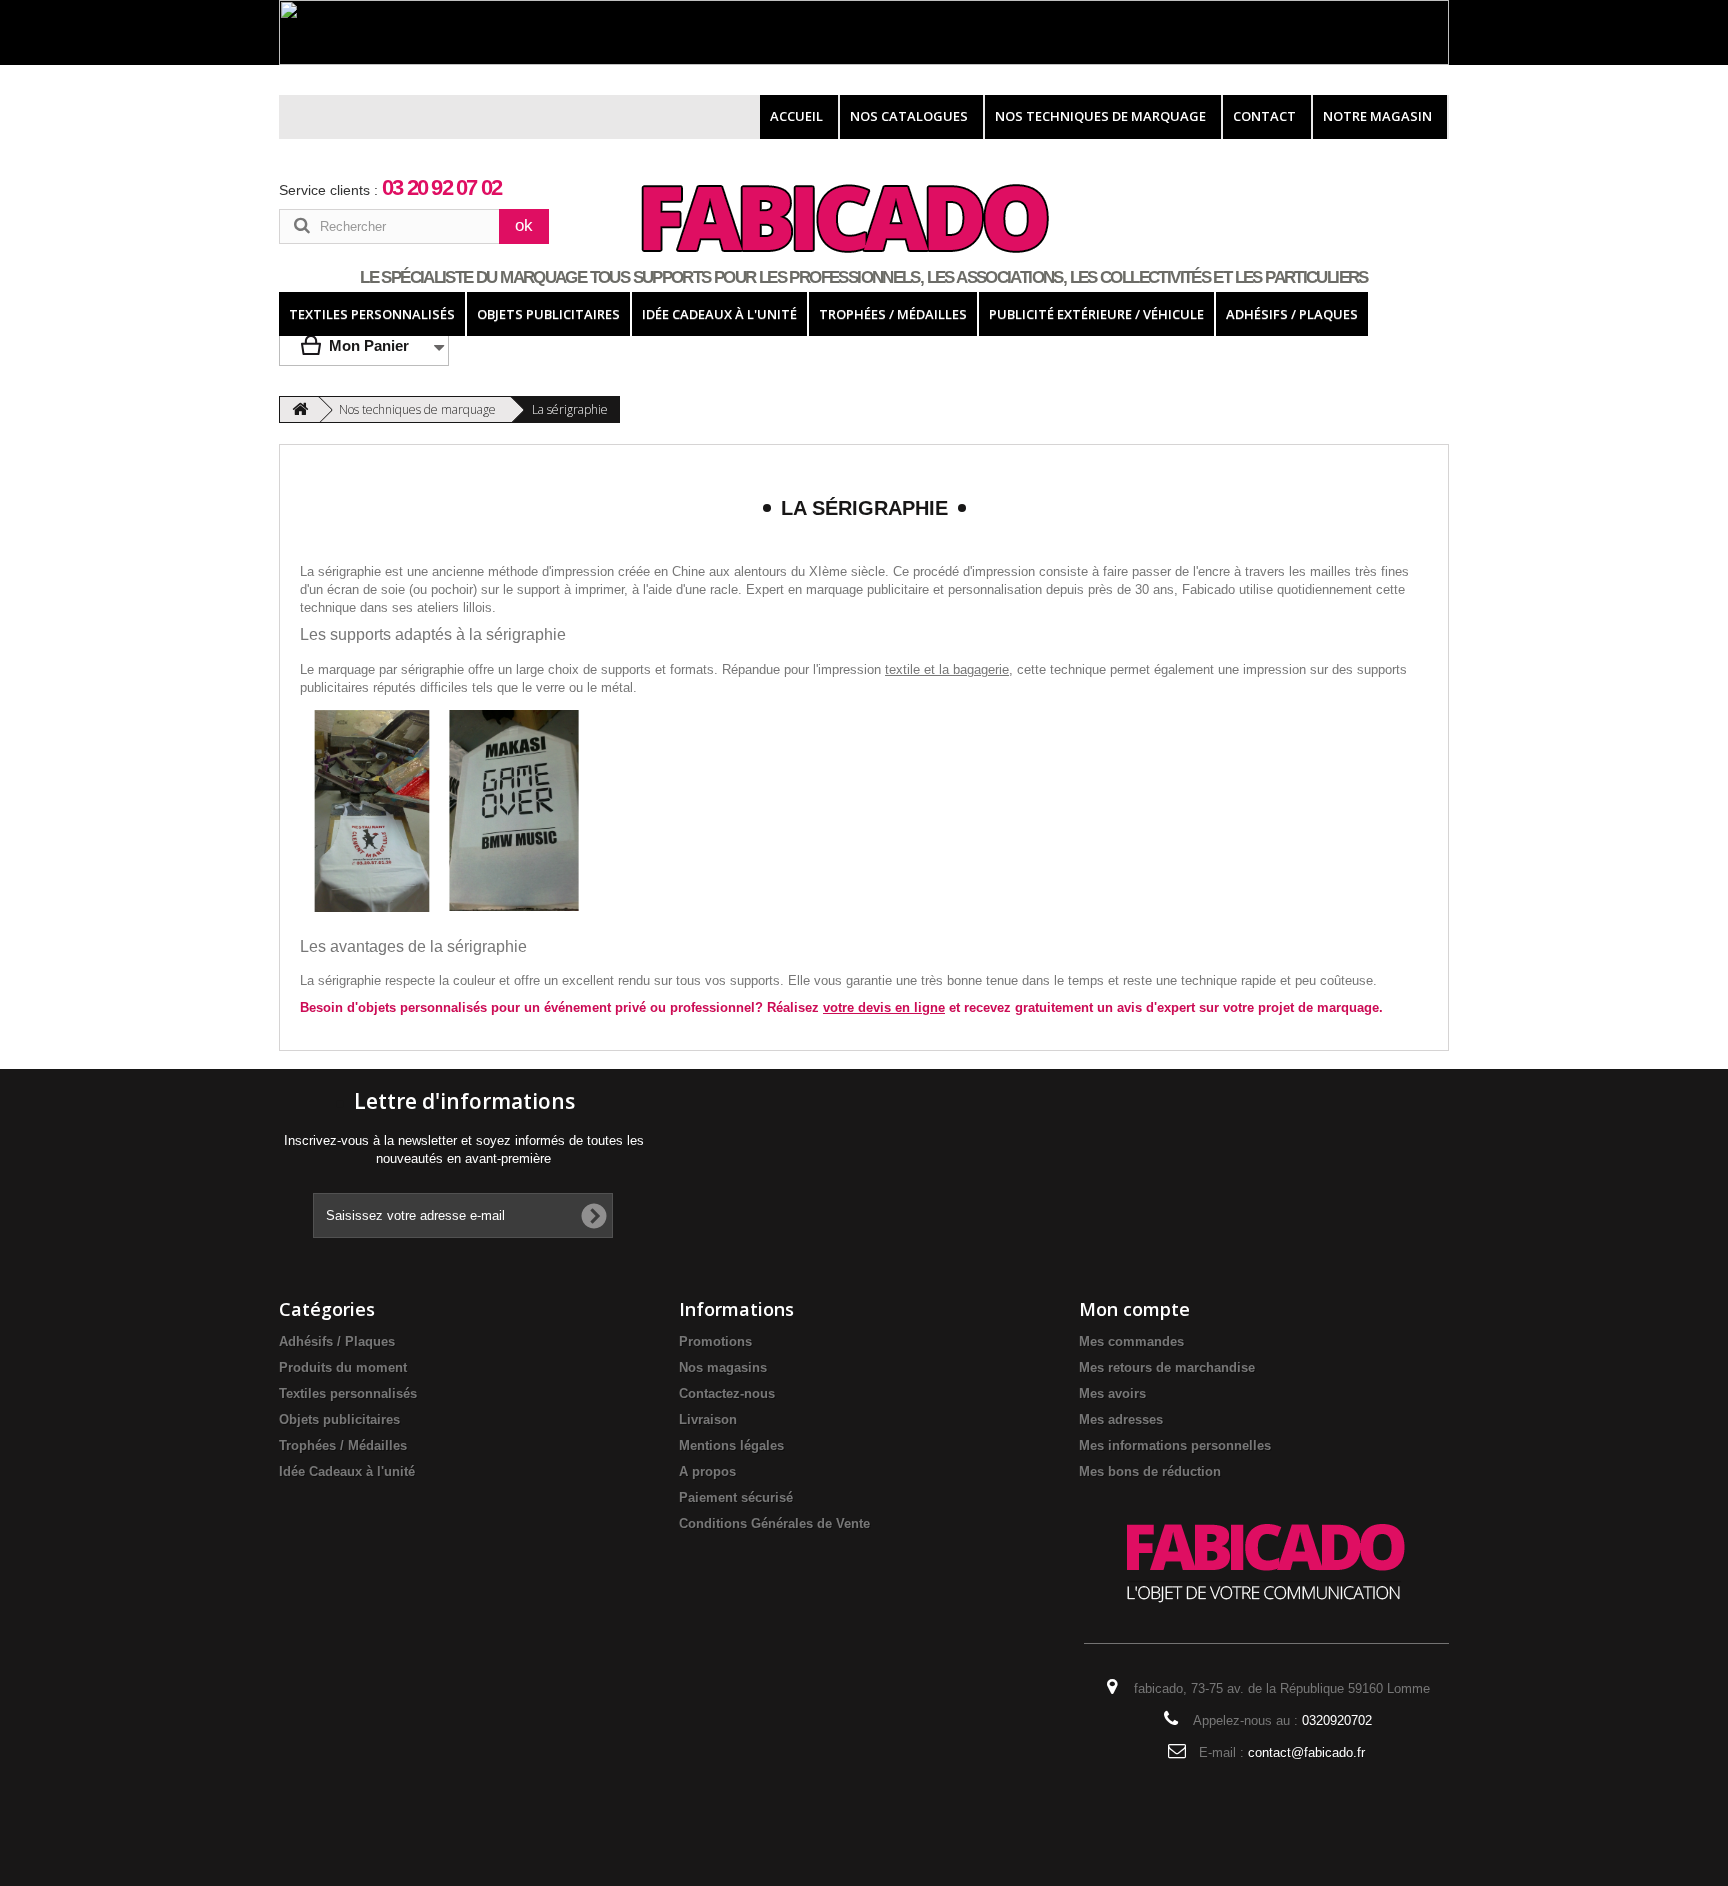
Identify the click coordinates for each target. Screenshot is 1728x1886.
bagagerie (981, 669)
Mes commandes (1131, 1341)
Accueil (796, 116)
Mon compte (1134, 1309)
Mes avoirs (1112, 1393)
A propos (707, 1471)
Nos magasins (723, 1367)
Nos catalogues (909, 116)
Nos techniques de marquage (1100, 116)
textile (902, 669)
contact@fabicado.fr (1306, 1752)
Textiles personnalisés (348, 1393)
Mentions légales (731, 1445)
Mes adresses (1121, 1419)
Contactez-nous (727, 1393)
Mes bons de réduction (1150, 1471)
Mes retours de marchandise (1167, 1367)
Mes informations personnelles (1175, 1445)
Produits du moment (343, 1367)
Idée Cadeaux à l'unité (347, 1471)
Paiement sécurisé (736, 1497)
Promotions (715, 1341)
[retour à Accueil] (300, 409)
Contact (1264, 116)
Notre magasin (1377, 116)
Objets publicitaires (339, 1419)
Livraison (708, 1419)
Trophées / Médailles (343, 1445)
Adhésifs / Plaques (337, 1341)
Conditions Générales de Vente (774, 1523)
